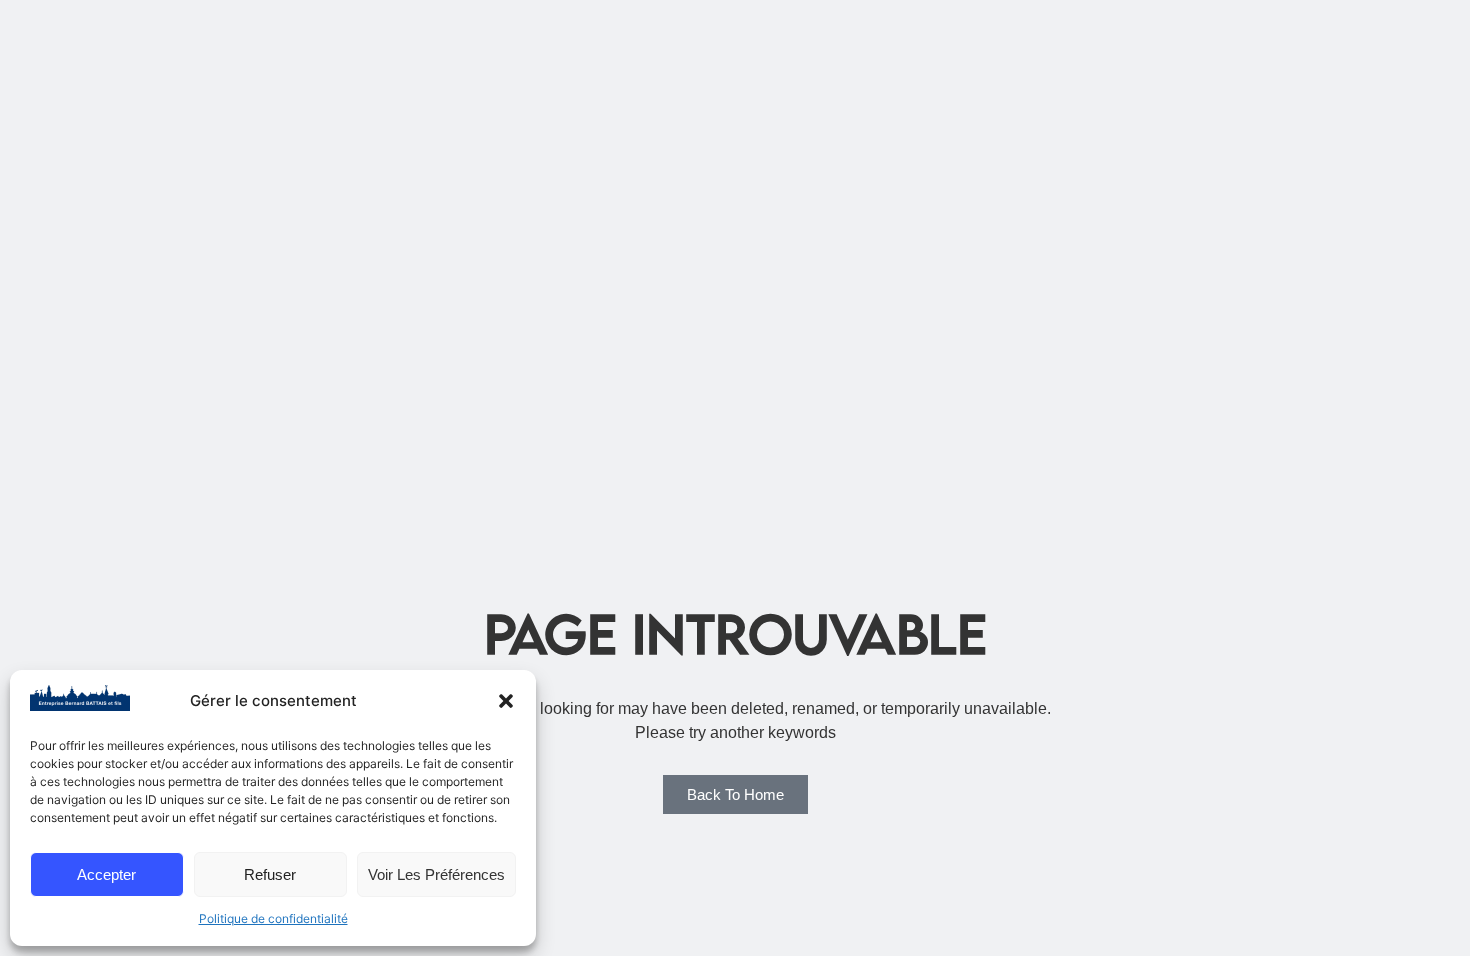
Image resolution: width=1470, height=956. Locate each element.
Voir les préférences (436, 874)
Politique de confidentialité (273, 918)
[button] (506, 701)
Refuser (270, 874)
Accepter (106, 874)
